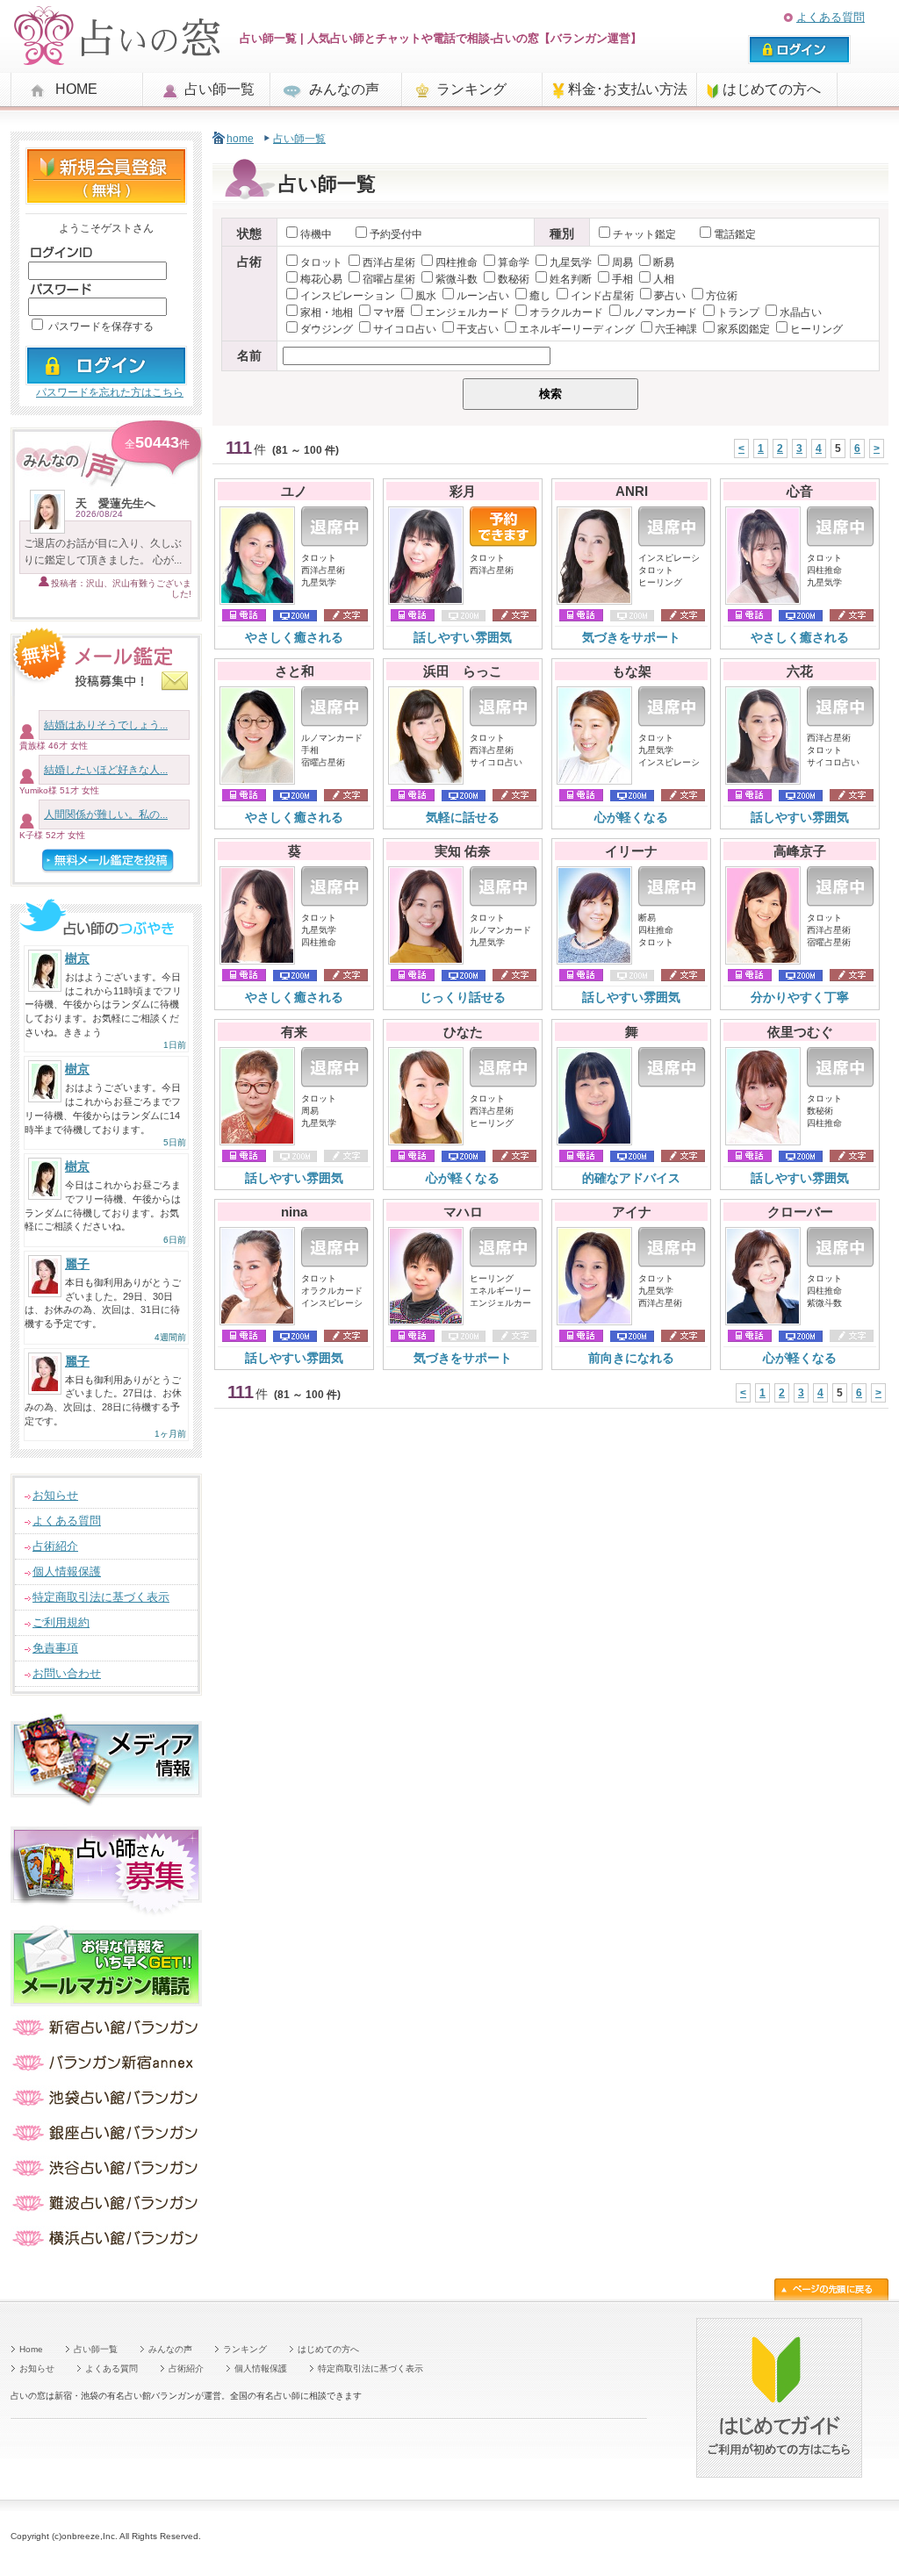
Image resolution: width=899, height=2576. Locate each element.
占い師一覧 (219, 89)
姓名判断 (571, 279)
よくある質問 (831, 17)
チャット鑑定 (646, 234)
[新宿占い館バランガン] (106, 2034)
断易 (664, 262)
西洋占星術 (389, 262)
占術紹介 (55, 1546)
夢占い (670, 296)
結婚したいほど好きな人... (106, 770)
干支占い (478, 329)
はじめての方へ (772, 89)
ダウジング (327, 329)
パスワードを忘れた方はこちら (110, 392)
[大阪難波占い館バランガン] (106, 2210)
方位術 (722, 296)
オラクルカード (566, 312)
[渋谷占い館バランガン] (106, 2174)
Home (31, 2349)
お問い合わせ (67, 1673)
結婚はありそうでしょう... (106, 725)
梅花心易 (321, 279)
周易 (622, 262)
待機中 (316, 234)
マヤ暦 (389, 312)
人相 (664, 279)
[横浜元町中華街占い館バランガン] (106, 2245)
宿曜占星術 (389, 279)
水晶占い (801, 312)
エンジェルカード (467, 312)
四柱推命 (457, 262)
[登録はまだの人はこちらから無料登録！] (106, 197)
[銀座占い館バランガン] (106, 2139)
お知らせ (55, 1495)
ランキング (471, 89)
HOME (76, 89)
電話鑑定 (735, 234)
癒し (540, 296)
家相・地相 (327, 312)
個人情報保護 (67, 1571)
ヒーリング (816, 329)
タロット (321, 262)
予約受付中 (396, 234)
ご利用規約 (61, 1622)
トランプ (738, 312)
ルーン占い (483, 296)
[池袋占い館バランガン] (106, 2104)
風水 (426, 296)
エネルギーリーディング (577, 329)
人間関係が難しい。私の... (106, 814)
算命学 (514, 262)
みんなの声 (344, 89)
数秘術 (514, 279)
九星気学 (571, 262)
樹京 (77, 958)
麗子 (77, 1264)
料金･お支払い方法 (628, 89)
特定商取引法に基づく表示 (101, 1597)
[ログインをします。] (106, 378)
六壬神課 (676, 329)
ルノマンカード (660, 312)
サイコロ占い (405, 329)
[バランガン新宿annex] (106, 2069)
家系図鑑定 (744, 329)
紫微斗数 (457, 279)
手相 (622, 279)
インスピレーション (348, 296)
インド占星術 (602, 296)
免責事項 (55, 1648)
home (240, 139)
